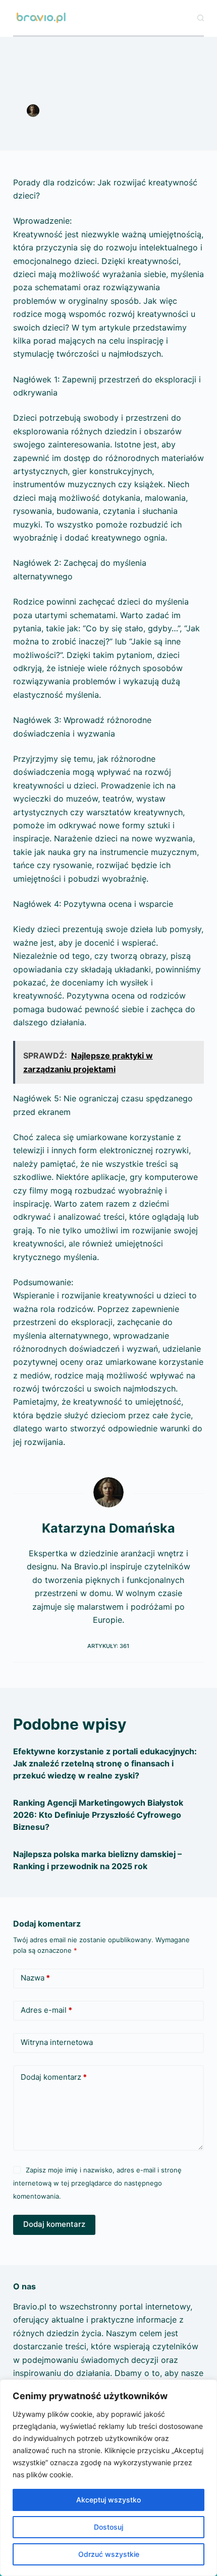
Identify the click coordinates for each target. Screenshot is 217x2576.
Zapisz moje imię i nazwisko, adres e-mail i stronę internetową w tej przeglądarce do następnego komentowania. (97, 2183)
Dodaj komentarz (54, 2077)
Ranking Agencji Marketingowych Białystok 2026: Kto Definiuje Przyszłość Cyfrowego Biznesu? (98, 1815)
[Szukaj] (201, 18)
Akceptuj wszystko (108, 2500)
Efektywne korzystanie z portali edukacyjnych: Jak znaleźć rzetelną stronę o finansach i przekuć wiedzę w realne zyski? (105, 1763)
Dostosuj (108, 2527)
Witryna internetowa (57, 2042)
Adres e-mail (46, 2010)
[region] (108, 2478)
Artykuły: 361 (108, 1646)
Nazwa (35, 1978)
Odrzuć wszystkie (109, 2554)
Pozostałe (108, 121)
